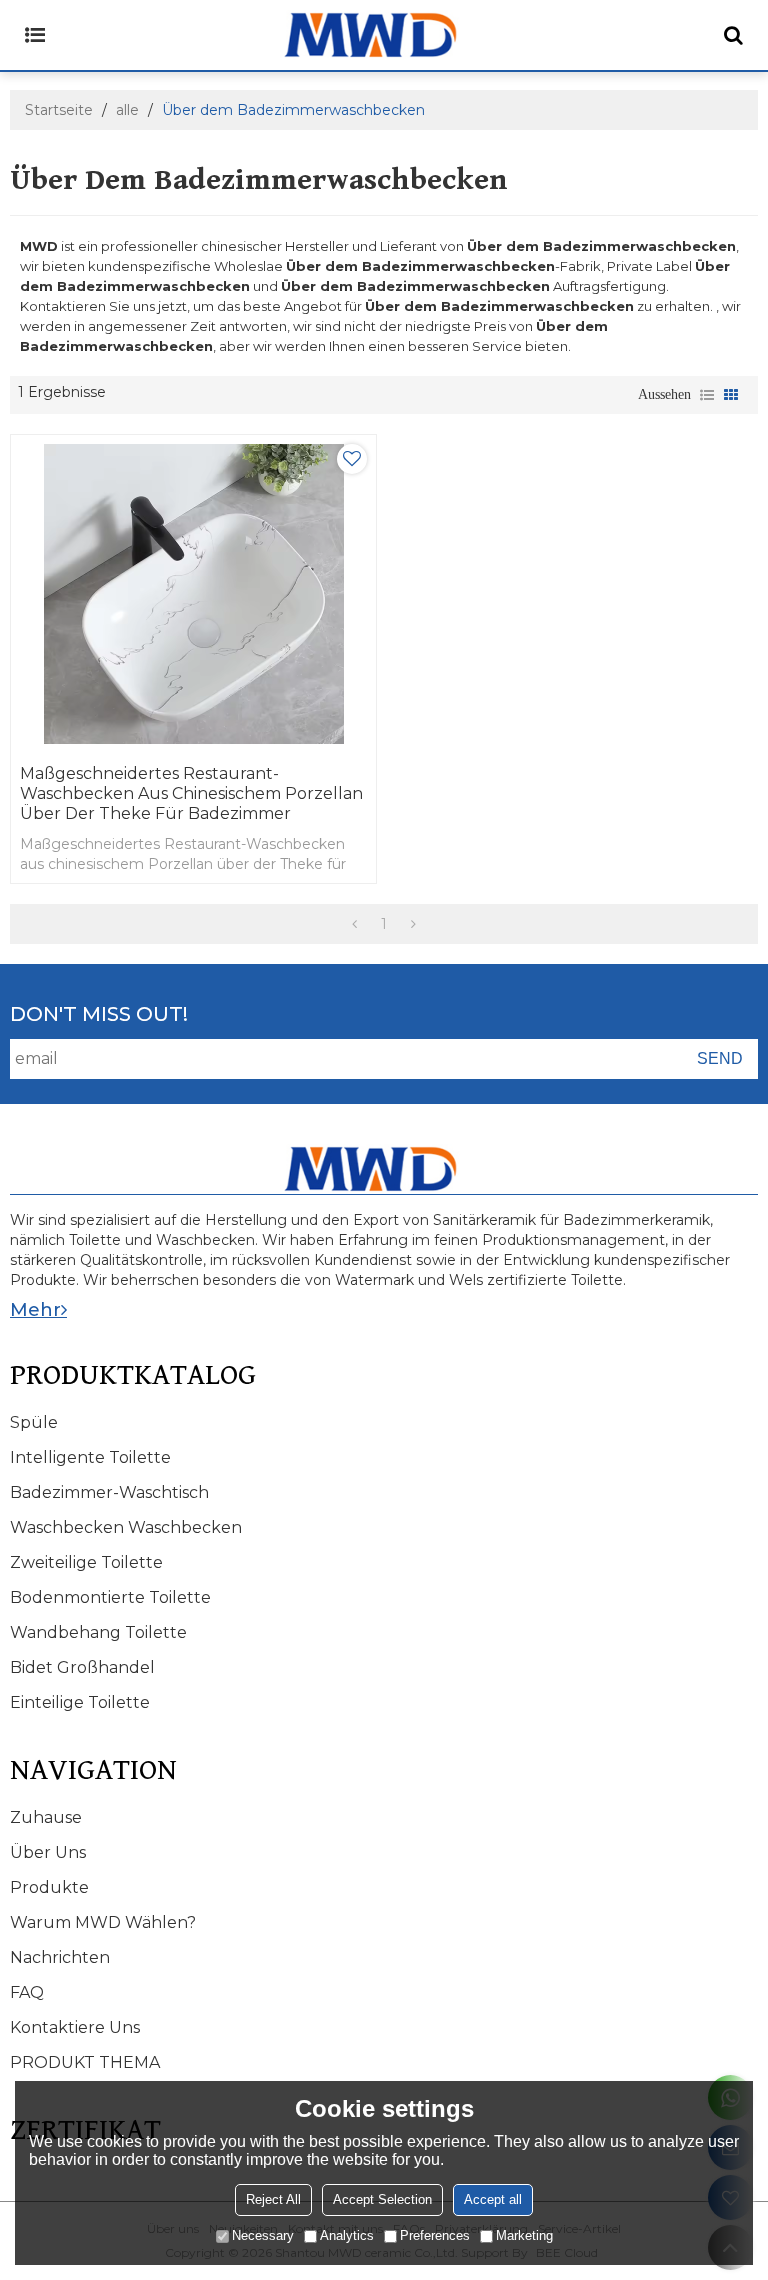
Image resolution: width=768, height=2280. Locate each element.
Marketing (524, 2235)
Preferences (435, 2235)
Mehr (35, 1310)
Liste (707, 395)
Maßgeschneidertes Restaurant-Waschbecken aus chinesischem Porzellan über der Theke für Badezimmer (191, 793)
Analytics (347, 2235)
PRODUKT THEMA (85, 2062)
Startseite (59, 110)
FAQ (27, 1992)
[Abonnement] (720, 1059)
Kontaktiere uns (75, 2027)
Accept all (493, 2199)
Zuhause (46, 1817)
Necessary (263, 2235)
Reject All (273, 2199)
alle (127, 110)
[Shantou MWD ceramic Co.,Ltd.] (384, 35)
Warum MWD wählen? (103, 1922)
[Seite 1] (354, 924)
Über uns (48, 1852)
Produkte (49, 1887)
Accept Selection (382, 2199)
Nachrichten (60, 1957)
